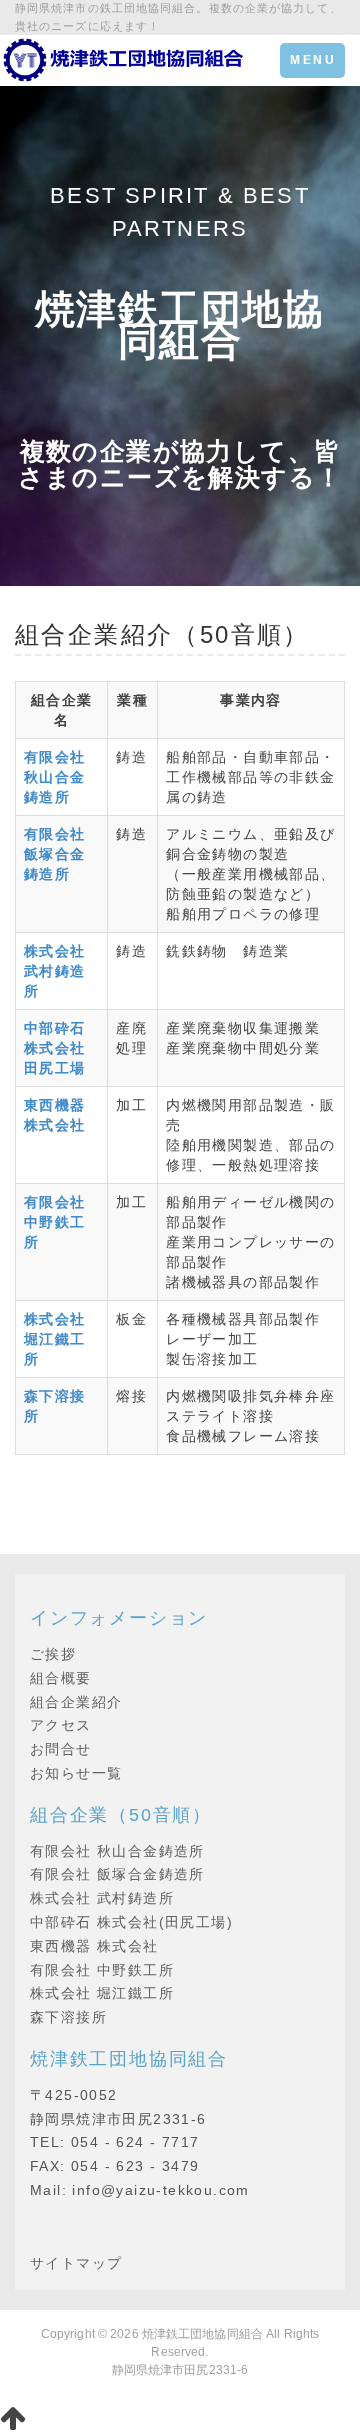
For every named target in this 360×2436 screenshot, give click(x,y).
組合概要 (61, 1678)
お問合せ (61, 1749)
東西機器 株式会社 (94, 1946)
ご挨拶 (53, 1654)
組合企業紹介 (76, 1702)
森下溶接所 (68, 2017)
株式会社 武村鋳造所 (102, 1898)
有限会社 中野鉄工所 (102, 1970)
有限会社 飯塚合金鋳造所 (117, 1874)
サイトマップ (76, 2263)
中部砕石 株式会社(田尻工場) (131, 1922)
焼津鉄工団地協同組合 (202, 2334)
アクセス (61, 1725)
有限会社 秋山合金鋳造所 (117, 1851)
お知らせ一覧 (76, 1773)
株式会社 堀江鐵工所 (102, 1993)
